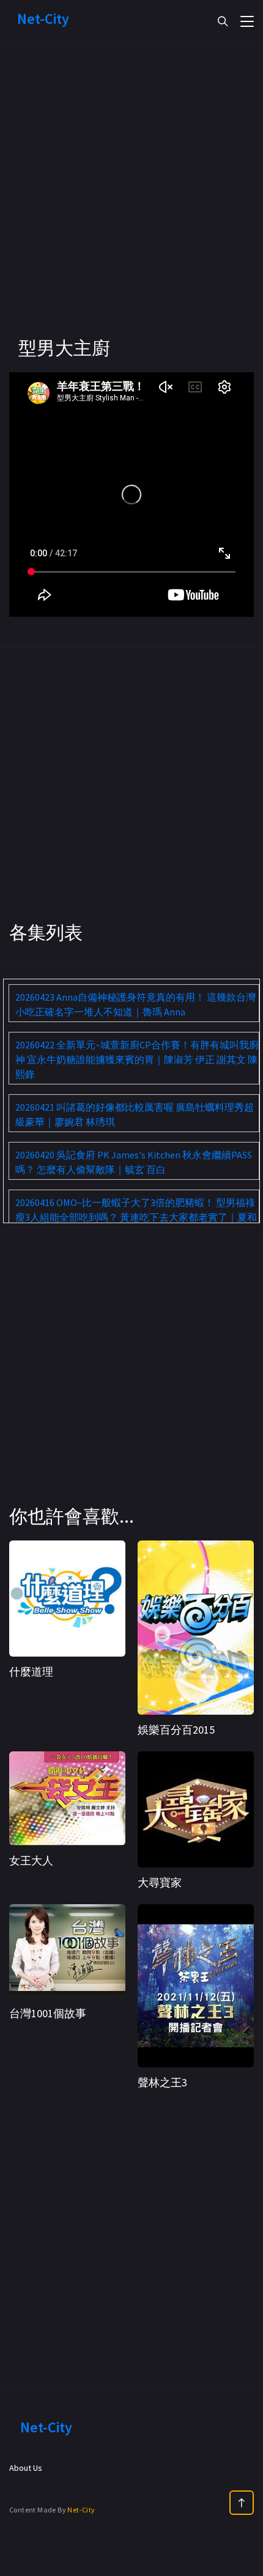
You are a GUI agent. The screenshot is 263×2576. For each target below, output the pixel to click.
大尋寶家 (160, 1882)
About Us (26, 2468)
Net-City (81, 2510)
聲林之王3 (162, 2082)
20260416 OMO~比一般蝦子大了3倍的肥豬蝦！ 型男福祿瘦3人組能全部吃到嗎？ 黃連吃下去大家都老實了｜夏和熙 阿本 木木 (136, 1217)
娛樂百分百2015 (176, 1730)
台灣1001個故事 (48, 2013)
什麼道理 (31, 1672)
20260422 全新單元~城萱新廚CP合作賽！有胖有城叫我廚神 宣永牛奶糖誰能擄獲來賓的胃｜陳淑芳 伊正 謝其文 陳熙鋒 (137, 1059)
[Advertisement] (131, 205)
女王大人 (31, 1860)
